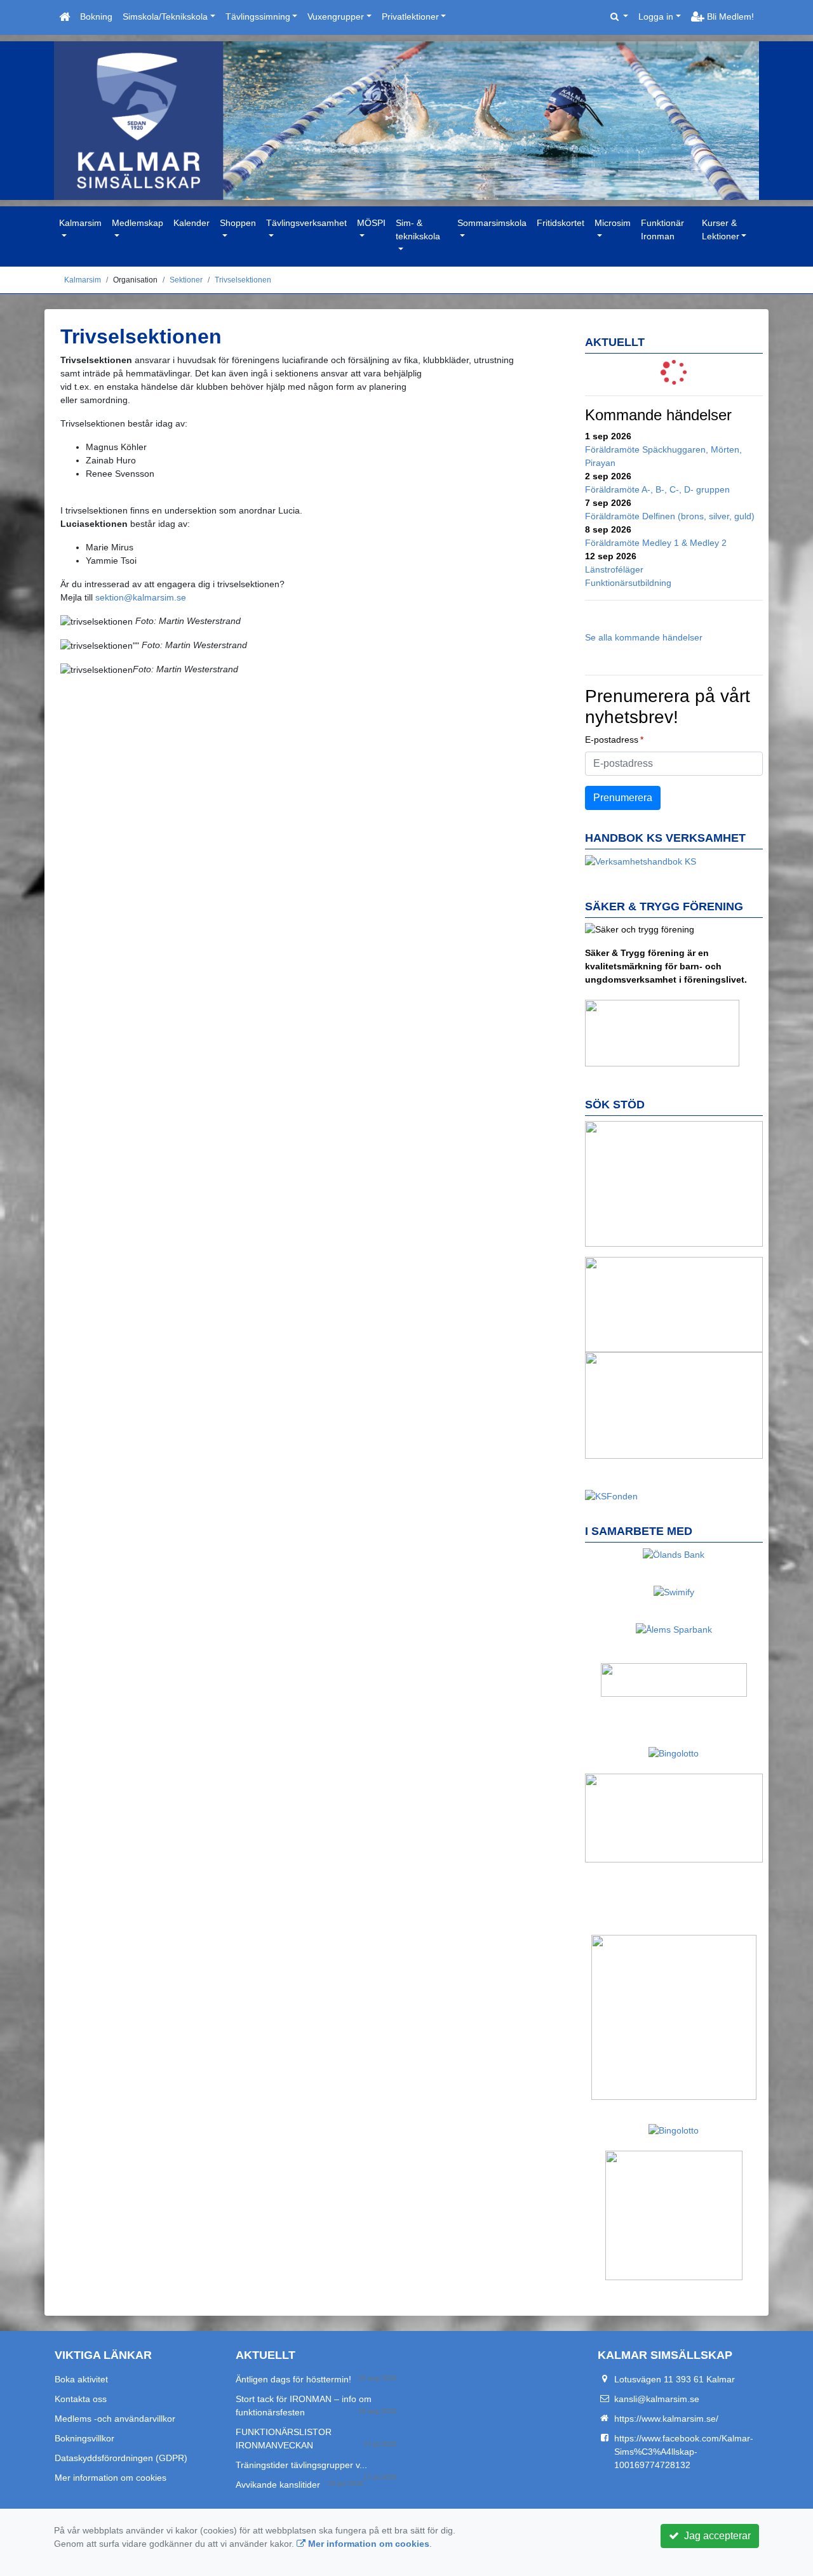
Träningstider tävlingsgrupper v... (301, 2465)
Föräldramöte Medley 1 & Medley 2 (656, 543)
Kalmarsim (80, 223)
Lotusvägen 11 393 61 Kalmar (675, 2379)
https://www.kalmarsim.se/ (666, 2419)
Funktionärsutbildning (628, 583)
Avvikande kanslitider (278, 2485)
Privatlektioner (410, 17)
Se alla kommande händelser (644, 637)
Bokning (96, 17)
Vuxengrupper (336, 17)
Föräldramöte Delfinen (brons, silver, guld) (670, 516)
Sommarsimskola (492, 223)
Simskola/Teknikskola (165, 17)
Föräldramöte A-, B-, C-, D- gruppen (657, 489)
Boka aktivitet (81, 2379)
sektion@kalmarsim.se (141, 597)
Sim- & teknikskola (418, 229)
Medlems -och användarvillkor (115, 2419)
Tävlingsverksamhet (306, 223)
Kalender (191, 223)
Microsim (613, 223)
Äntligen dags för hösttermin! (293, 2379)
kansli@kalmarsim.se (657, 2399)
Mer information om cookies (111, 2478)
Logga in (656, 17)
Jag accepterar (715, 2536)
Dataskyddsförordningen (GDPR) (121, 2458)
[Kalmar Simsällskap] (406, 121)
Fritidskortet (561, 223)
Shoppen (238, 223)
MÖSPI (371, 223)
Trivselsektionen (243, 280)
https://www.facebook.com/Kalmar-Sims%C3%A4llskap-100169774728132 (684, 2452)
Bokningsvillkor (84, 2438)
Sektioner (186, 280)
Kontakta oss (81, 2399)
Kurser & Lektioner (721, 229)
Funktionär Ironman (662, 229)
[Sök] (620, 17)
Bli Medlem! (729, 17)
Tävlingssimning (258, 17)
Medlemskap (138, 223)
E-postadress (612, 740)
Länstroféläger (614, 569)
